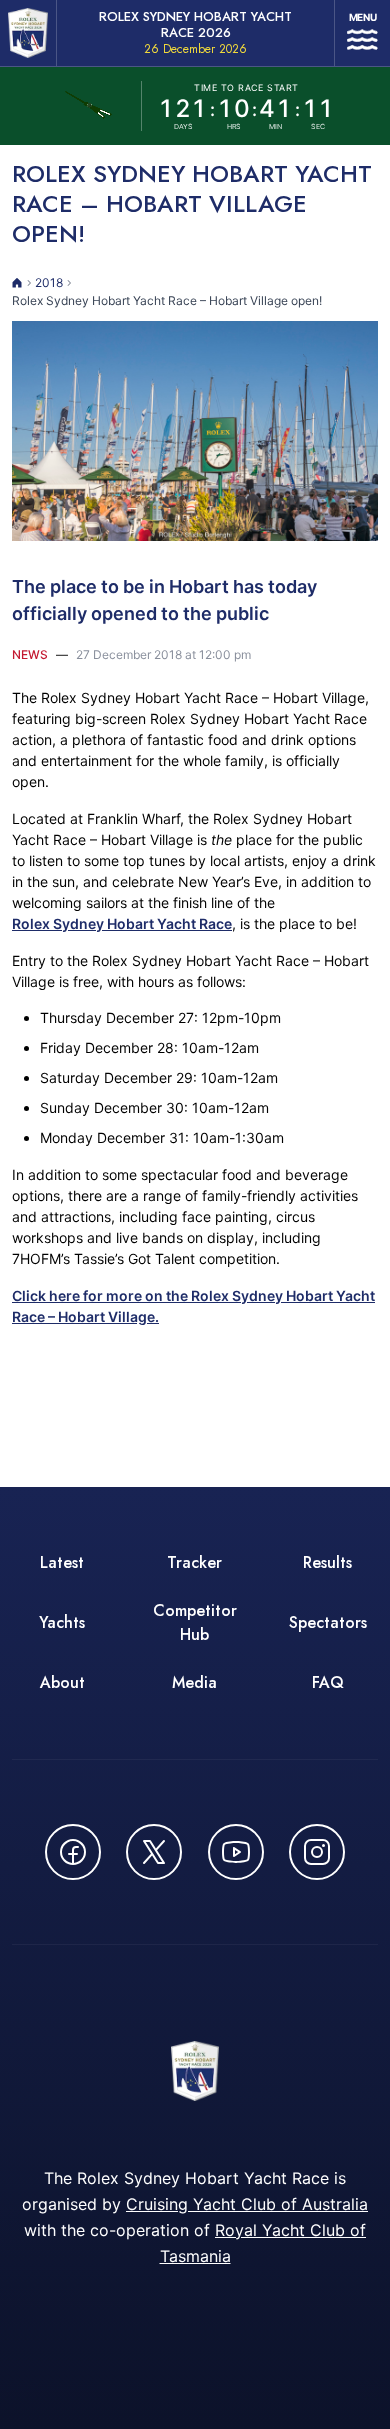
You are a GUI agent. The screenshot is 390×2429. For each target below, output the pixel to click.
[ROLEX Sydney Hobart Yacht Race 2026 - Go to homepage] (28, 33)
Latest (62, 1562)
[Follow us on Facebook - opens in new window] (73, 1852)
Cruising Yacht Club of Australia (247, 2204)
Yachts (62, 1622)
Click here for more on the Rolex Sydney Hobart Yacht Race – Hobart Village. (193, 1306)
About (62, 1682)
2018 (49, 282)
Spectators (328, 1622)
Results (327, 1562)
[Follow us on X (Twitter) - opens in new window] (154, 1852)
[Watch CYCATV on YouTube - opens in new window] (236, 1852)
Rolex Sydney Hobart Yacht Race (122, 923)
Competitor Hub (195, 1622)
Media (194, 1682)
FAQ (328, 1682)
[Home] (17, 283)
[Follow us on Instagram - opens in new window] (317, 1852)
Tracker (194, 1562)
